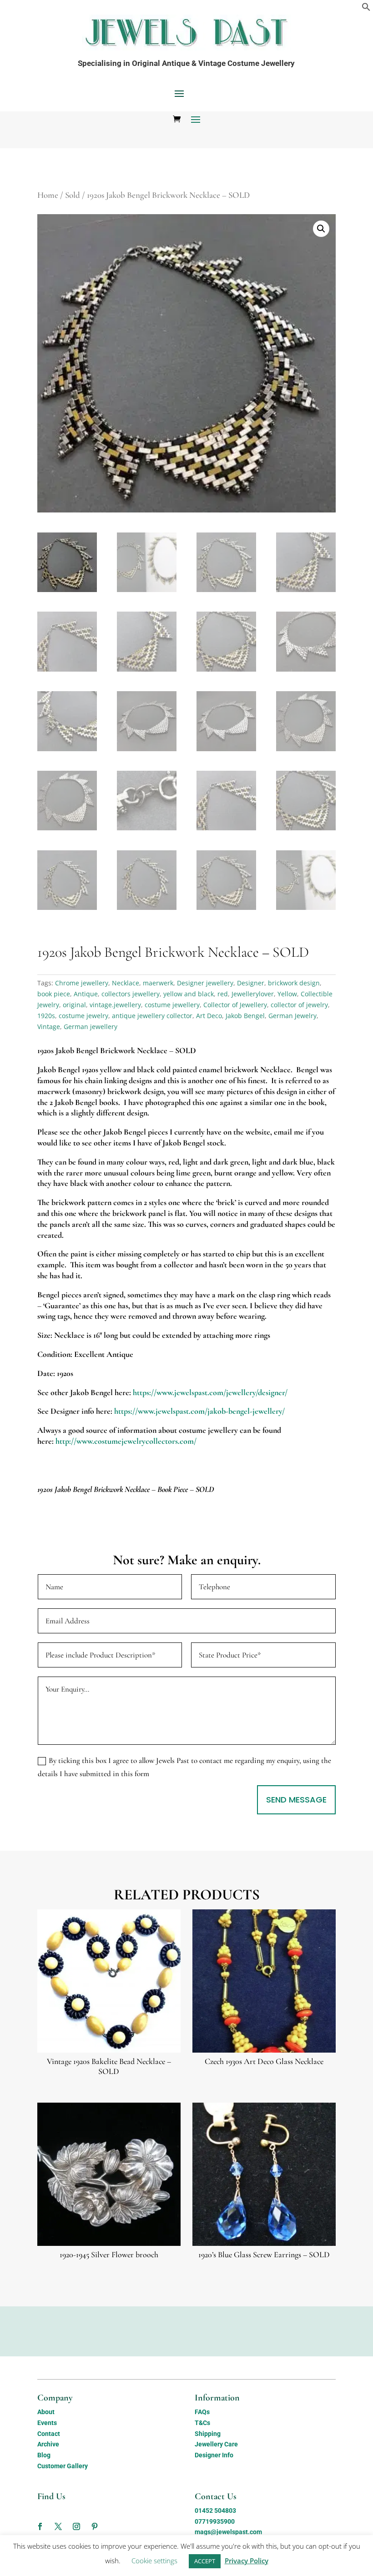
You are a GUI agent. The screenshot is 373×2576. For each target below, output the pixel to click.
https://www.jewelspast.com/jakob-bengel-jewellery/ (199, 1411)
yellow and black (189, 994)
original (74, 1005)
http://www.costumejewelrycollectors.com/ (126, 1441)
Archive (48, 2444)
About (46, 2412)
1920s (46, 1016)
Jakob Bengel (245, 1016)
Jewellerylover (253, 994)
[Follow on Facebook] (40, 2526)
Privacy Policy (247, 2561)
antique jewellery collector (152, 1016)
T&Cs (202, 2423)
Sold (73, 195)
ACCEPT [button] (205, 2561)
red (223, 994)
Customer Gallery (63, 2466)
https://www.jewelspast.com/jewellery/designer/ (210, 1392)
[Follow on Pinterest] (95, 2526)
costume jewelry (83, 1016)
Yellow (287, 994)
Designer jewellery (205, 983)
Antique (86, 994)
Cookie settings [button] (154, 2561)
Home (48, 195)
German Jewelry (292, 1016)
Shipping (208, 2434)
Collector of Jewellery (235, 1005)
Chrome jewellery (82, 983)
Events (47, 2423)
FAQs (202, 2412)
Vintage (49, 1027)
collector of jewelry (299, 1005)
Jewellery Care (216, 2444)
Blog (44, 2455)
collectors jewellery (131, 994)
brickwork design (294, 983)
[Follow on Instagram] (76, 2526)
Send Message (296, 1800)
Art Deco (209, 1016)
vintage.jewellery (115, 1005)
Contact (49, 2434)
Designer (251, 983)
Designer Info (214, 2455)
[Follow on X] (58, 2526)
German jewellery (91, 1027)
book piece (54, 994)
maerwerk (158, 983)
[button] (366, 9)
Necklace (126, 983)
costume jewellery (172, 1005)
